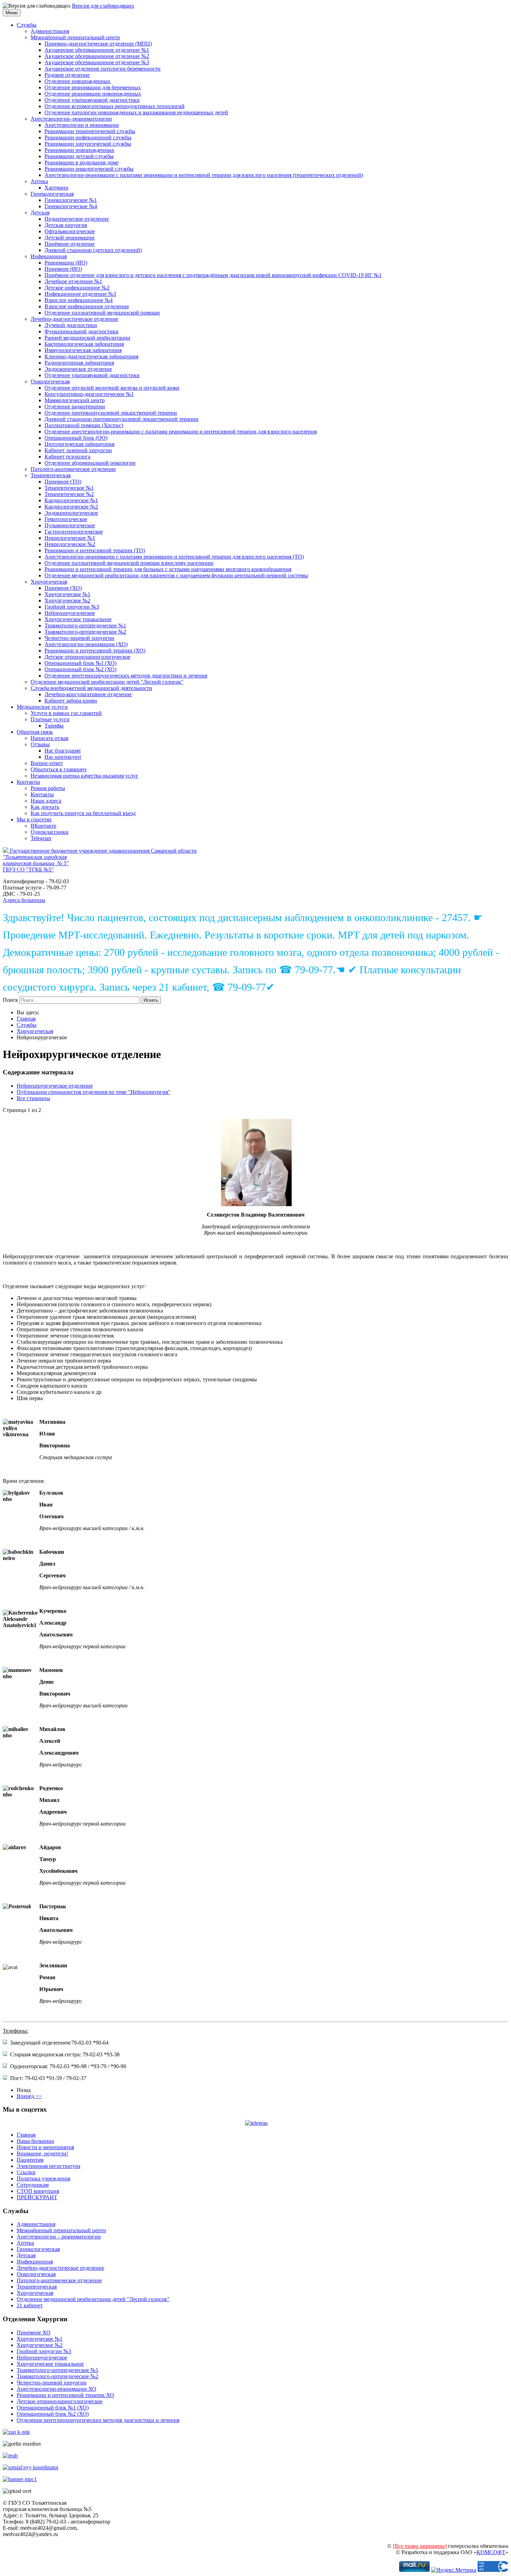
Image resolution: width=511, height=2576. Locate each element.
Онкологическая (50, 381)
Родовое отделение (67, 75)
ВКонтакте (43, 826)
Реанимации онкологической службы (89, 169)
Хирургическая (49, 582)
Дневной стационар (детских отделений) (93, 250)
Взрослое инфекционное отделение (87, 306)
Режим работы (48, 788)
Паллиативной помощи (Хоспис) (84, 425)
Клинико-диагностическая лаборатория (91, 356)
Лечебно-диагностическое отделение (74, 319)
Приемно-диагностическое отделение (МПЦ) (98, 44)
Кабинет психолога (67, 457)
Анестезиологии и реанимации (82, 125)
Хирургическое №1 (67, 594)
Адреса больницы (24, 900)
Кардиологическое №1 (71, 500)
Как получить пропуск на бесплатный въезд (83, 813)
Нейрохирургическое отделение (55, 1086)
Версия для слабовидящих (103, 6)
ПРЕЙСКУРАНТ (37, 2197)
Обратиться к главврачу (59, 769)
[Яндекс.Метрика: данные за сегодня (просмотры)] (454, 2570)
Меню (12, 13)
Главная (26, 1019)
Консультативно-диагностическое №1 (89, 394)
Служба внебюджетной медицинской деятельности (91, 688)
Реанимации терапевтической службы (90, 131)
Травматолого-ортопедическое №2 (85, 632)
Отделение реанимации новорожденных (93, 94)
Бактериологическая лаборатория (84, 344)
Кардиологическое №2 (71, 507)
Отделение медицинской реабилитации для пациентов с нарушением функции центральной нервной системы (176, 575)
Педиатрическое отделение (77, 219)
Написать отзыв (50, 738)
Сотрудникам (33, 2185)
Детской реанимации (70, 238)
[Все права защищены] (420, 2546)
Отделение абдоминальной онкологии (90, 463)
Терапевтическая (51, 475)
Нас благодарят (63, 751)
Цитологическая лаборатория (79, 444)
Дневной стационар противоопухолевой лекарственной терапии (121, 419)
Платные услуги (50, 719)
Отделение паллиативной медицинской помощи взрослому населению (129, 563)
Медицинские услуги (42, 707)
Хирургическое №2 (67, 600)
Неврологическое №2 (70, 544)
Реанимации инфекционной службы (88, 137)
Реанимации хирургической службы (88, 144)
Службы (27, 25)
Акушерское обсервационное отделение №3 (97, 62)
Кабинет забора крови (71, 701)
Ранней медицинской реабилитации (87, 338)
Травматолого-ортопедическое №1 (85, 625)
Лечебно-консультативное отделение (88, 694)
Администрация (50, 31)
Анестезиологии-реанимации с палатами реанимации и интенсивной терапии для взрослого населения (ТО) (174, 557)
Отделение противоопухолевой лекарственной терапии (111, 413)
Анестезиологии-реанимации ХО (56, 2389)
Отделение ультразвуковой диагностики (92, 100)
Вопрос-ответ (47, 763)
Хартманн (56, 188)
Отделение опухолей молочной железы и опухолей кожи (112, 388)
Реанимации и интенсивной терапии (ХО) (95, 651)
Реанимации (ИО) (66, 263)
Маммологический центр (75, 400)
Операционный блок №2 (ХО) (80, 669)
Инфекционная (49, 256)
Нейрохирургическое (70, 613)
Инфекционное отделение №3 (80, 294)
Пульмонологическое (70, 525)
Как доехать (45, 807)
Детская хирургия (66, 225)
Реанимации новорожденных (79, 150)
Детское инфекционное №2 (77, 288)
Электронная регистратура (48, 2166)
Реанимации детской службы (79, 156)
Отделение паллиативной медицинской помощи (102, 313)
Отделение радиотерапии (75, 407)
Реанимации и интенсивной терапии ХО (65, 2395)
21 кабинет (30, 2305)
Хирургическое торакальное (78, 619)
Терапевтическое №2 (69, 494)
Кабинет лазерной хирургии (78, 450)
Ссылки (26, 2172)
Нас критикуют (63, 757)
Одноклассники (50, 832)
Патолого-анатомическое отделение (73, 469)
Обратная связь (35, 732)
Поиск (10, 1000)
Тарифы (54, 726)
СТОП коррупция (38, 2191)
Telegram (41, 838)
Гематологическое (66, 519)
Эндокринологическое (71, 513)
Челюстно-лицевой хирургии (79, 638)
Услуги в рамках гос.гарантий (66, 713)
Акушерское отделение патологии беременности (103, 69)
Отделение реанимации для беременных (93, 87)
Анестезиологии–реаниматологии (71, 119)
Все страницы (33, 1098)
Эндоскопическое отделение (78, 369)
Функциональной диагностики (82, 331)
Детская (40, 213)
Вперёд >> (29, 2096)
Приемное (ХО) (63, 588)
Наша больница (35, 2141)
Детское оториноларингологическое (87, 657)
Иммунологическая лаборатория (83, 350)
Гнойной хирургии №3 (72, 607)
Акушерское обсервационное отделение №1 (97, 50)
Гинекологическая (52, 194)
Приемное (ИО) (63, 269)
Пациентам (30, 2160)
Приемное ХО (34, 2333)
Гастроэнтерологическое (74, 532)
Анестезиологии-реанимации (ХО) (86, 644)
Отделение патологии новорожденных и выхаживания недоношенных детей (136, 112)
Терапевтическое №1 (69, 488)
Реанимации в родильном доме (82, 162)
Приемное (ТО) (63, 482)
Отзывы (40, 744)
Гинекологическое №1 (71, 200)
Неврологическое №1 (70, 538)
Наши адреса (46, 801)
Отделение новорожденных (78, 81)
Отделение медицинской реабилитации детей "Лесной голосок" (107, 682)
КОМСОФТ (491, 2552)
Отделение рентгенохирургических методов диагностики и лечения (126, 676)
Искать (151, 1000)
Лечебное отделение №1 (73, 281)
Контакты (28, 782)
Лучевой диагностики (71, 325)
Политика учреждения (43, 2179)
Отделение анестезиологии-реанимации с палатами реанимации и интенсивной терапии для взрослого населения (181, 432)
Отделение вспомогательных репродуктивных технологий (115, 106)
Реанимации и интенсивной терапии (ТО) (95, 550)
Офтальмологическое (70, 231)
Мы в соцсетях (34, 819)
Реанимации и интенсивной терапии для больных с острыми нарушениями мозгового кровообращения (168, 569)
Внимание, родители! (42, 2154)
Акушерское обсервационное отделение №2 (97, 56)
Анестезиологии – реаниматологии (59, 2237)
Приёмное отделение (70, 244)
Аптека (39, 181)
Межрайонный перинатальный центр (75, 37)
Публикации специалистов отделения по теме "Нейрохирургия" (94, 1092)
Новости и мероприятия (45, 2147)
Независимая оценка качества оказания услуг (84, 776)
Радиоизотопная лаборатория (79, 363)
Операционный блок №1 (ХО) (80, 663)
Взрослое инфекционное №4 (79, 300)
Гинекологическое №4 (71, 206)
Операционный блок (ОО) (76, 438)
